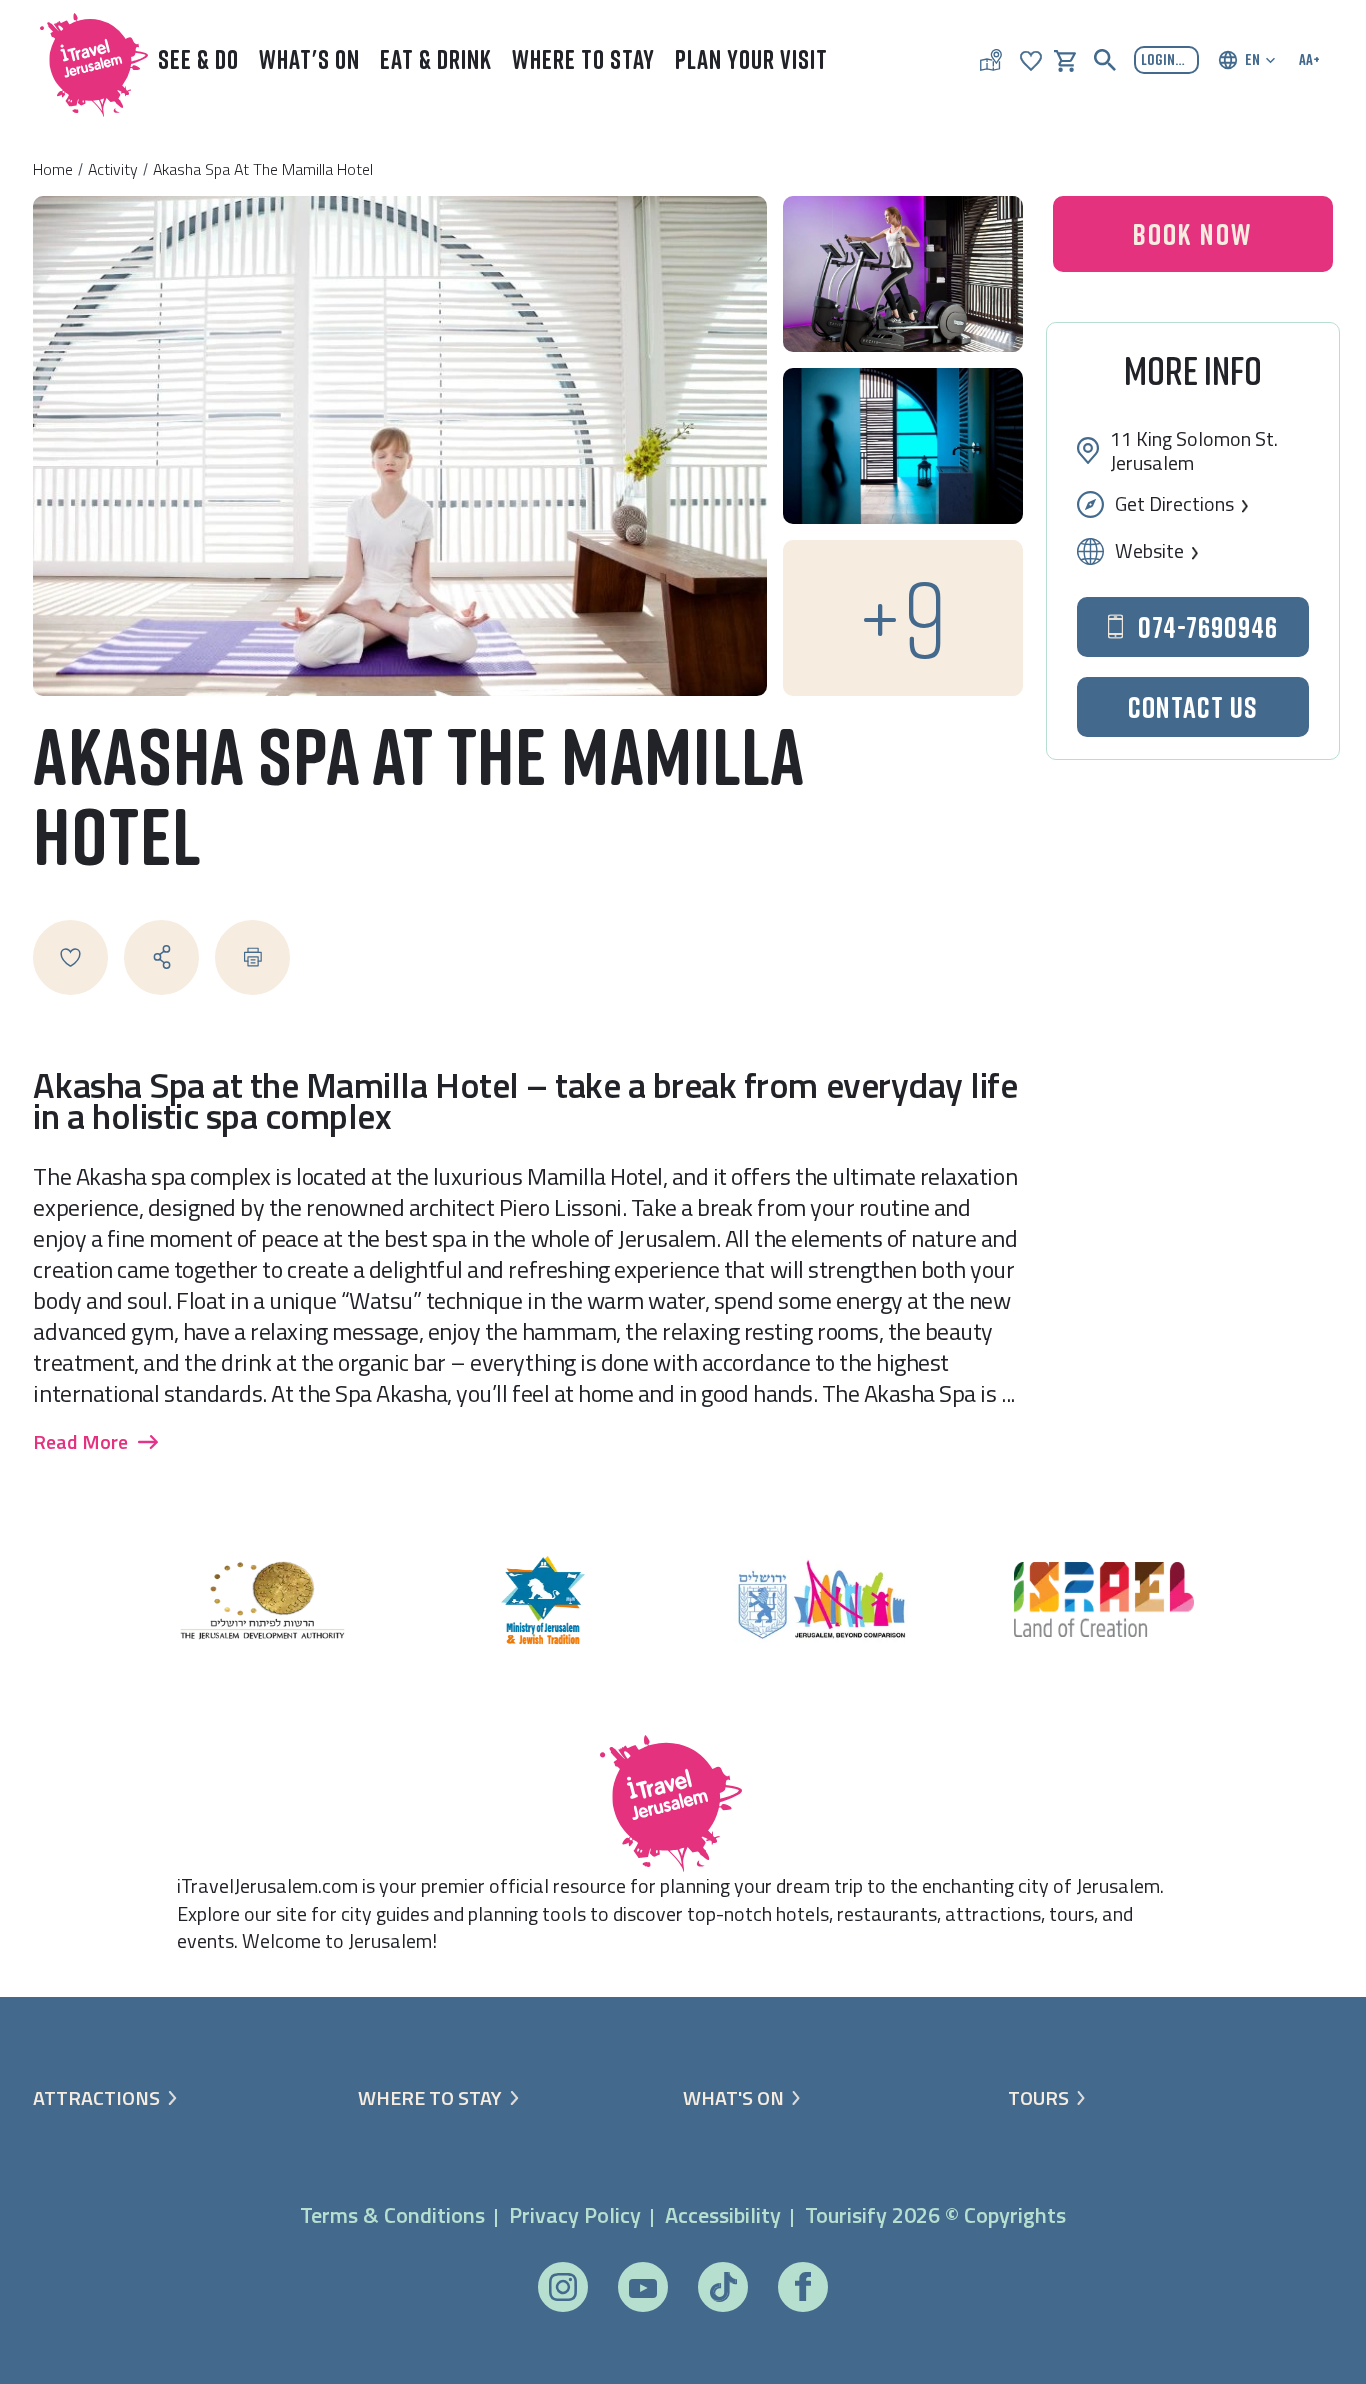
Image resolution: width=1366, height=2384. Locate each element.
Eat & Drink (436, 59)
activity (113, 169)
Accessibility (723, 2215)
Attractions (96, 2098)
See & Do (198, 59)
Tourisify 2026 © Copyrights (935, 2215)
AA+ (1309, 59)
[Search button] (1105, 60)
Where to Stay (583, 59)
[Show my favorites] (1031, 59)
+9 (902, 617)
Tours (1038, 2098)
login (1158, 59)
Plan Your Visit (751, 59)
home (53, 169)
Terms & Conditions (392, 2215)
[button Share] (161, 957)
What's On (309, 59)
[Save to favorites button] (70, 957)
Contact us (1193, 707)
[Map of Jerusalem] (991, 60)
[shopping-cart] (1065, 59)
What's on (733, 2098)
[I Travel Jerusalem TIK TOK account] (722, 2287)
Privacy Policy (575, 2215)
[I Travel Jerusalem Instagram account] (563, 2287)
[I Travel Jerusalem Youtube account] (643, 2286)
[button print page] (252, 957)
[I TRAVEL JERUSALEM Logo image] (85, 60)
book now (1192, 234)
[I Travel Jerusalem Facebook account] (802, 2286)
